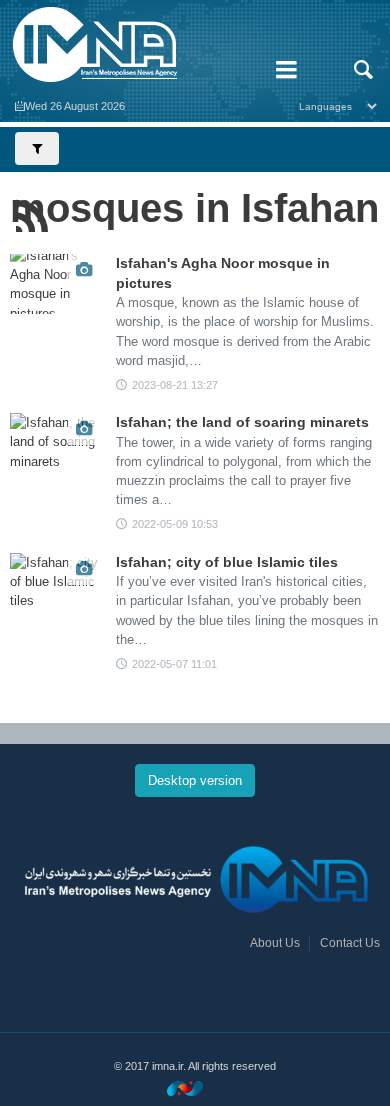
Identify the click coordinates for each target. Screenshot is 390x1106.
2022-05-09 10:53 (175, 524)
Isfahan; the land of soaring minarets (242, 422)
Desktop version (195, 780)
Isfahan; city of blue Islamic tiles (227, 562)
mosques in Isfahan (194, 208)
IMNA (130, 45)
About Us (275, 943)
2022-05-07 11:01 (174, 664)
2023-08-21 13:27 (175, 385)
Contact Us (350, 943)
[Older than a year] (55, 284)
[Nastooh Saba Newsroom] (195, 1087)
